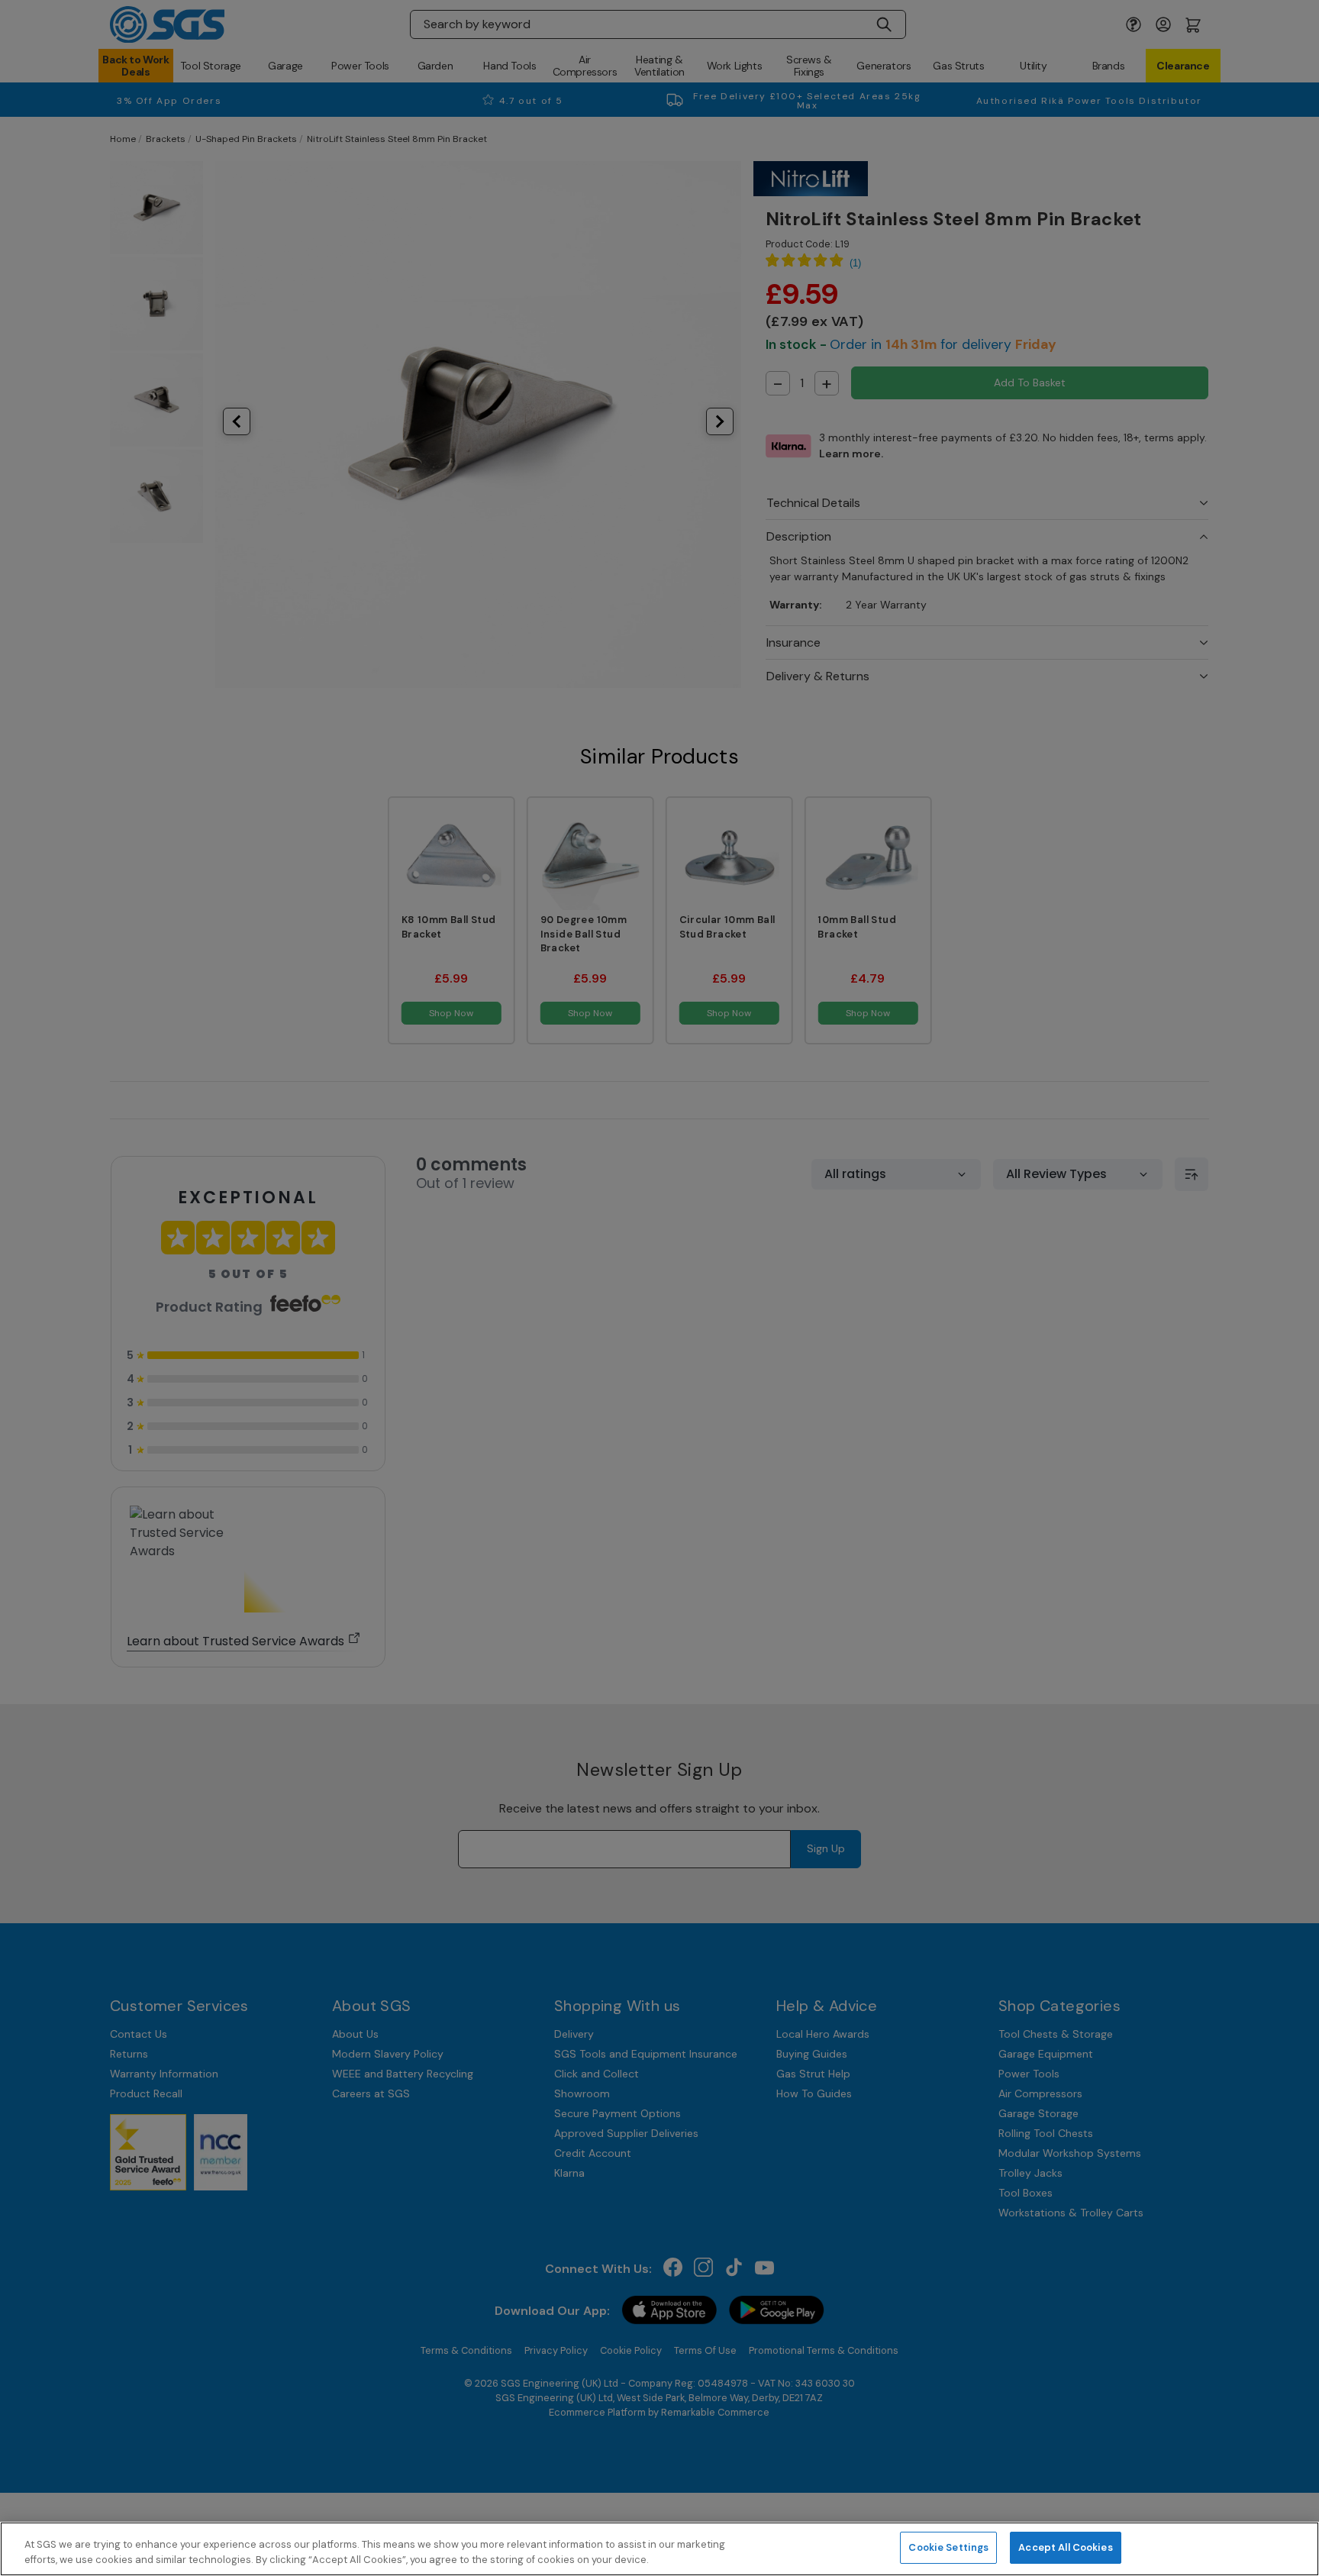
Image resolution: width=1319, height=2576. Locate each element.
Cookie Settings (948, 2547)
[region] (659, 2549)
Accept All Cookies (1065, 2547)
